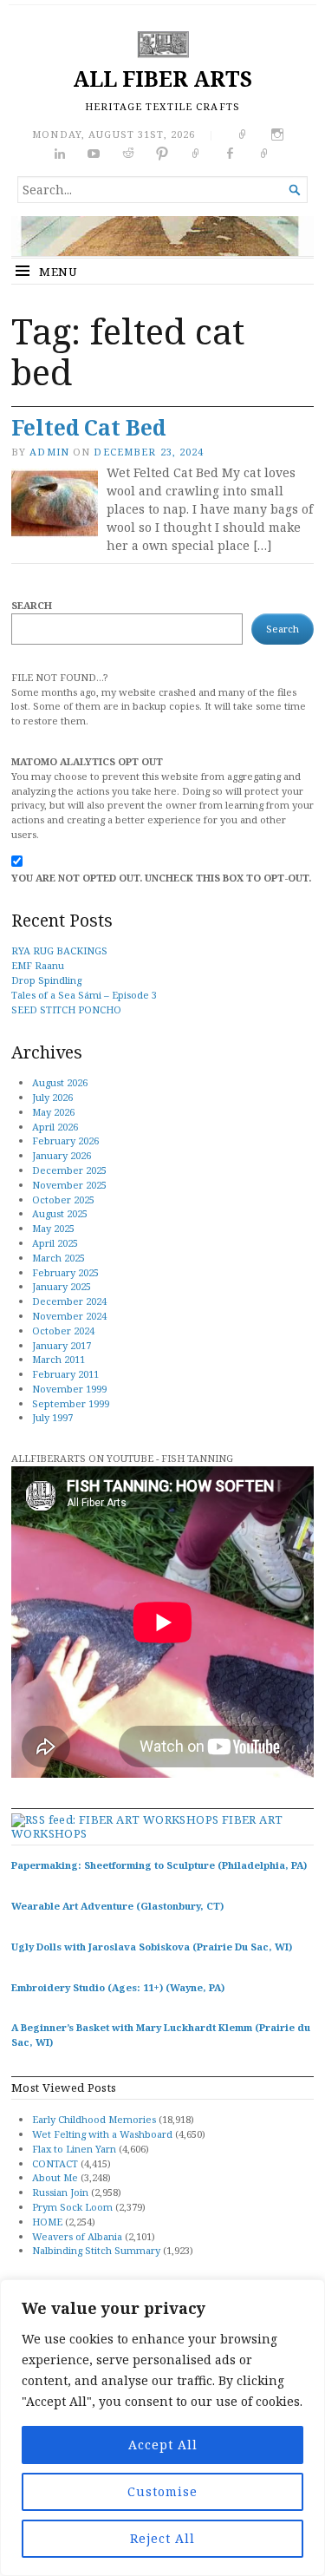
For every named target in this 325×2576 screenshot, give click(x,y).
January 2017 (62, 1345)
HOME (47, 2222)
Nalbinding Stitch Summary (96, 2250)
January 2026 (62, 1155)
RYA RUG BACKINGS (59, 950)
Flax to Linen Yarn (74, 2149)
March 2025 (58, 1258)
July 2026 (52, 1097)
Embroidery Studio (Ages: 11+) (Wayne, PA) (118, 1987)
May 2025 (53, 1228)
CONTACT (55, 2163)
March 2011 (58, 1359)
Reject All (162, 2538)
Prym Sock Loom (72, 2207)
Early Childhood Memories (94, 2119)
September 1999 (71, 1403)
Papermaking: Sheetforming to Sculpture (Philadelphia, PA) (159, 1865)
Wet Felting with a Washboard (102, 2134)
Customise (162, 2491)
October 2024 (63, 1331)
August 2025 (60, 1213)
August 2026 (60, 1082)
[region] (162, 2428)
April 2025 (55, 1243)
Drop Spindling (46, 980)
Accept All (163, 2445)
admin (49, 452)
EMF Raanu (38, 965)
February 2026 (65, 1141)
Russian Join (60, 2192)
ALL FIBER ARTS (162, 79)
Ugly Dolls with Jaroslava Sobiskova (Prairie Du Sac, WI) (152, 1947)
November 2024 (69, 1316)
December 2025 (69, 1170)
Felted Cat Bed (88, 427)
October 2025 (63, 1200)
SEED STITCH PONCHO (66, 1009)
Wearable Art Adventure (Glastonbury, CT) (117, 1906)
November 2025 (69, 1185)
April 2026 (55, 1127)
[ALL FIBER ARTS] (162, 236)
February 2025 (65, 1272)
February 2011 (65, 1374)
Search (32, 605)
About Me (55, 2177)
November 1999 (69, 1389)
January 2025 (62, 1286)
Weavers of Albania (77, 2236)
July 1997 (52, 1417)
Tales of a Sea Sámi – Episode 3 (84, 995)
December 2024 (69, 1301)
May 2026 (53, 1112)
